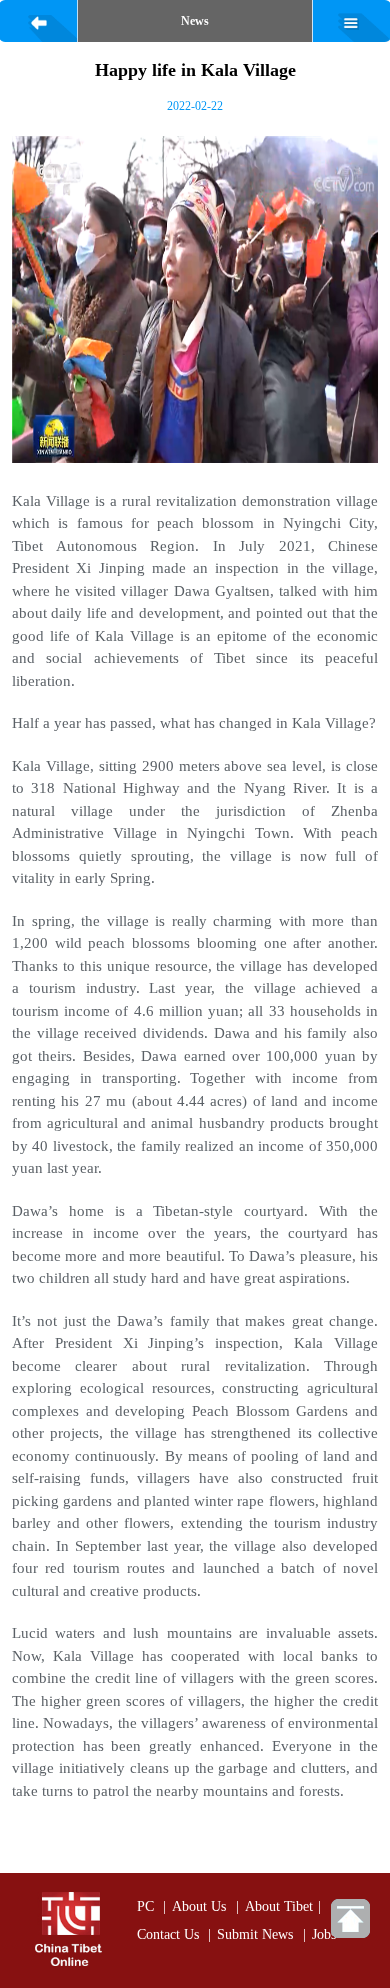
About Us (199, 1906)
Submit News (255, 1934)
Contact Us (168, 1934)
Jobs (324, 1934)
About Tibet (279, 1906)
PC (145, 1906)
